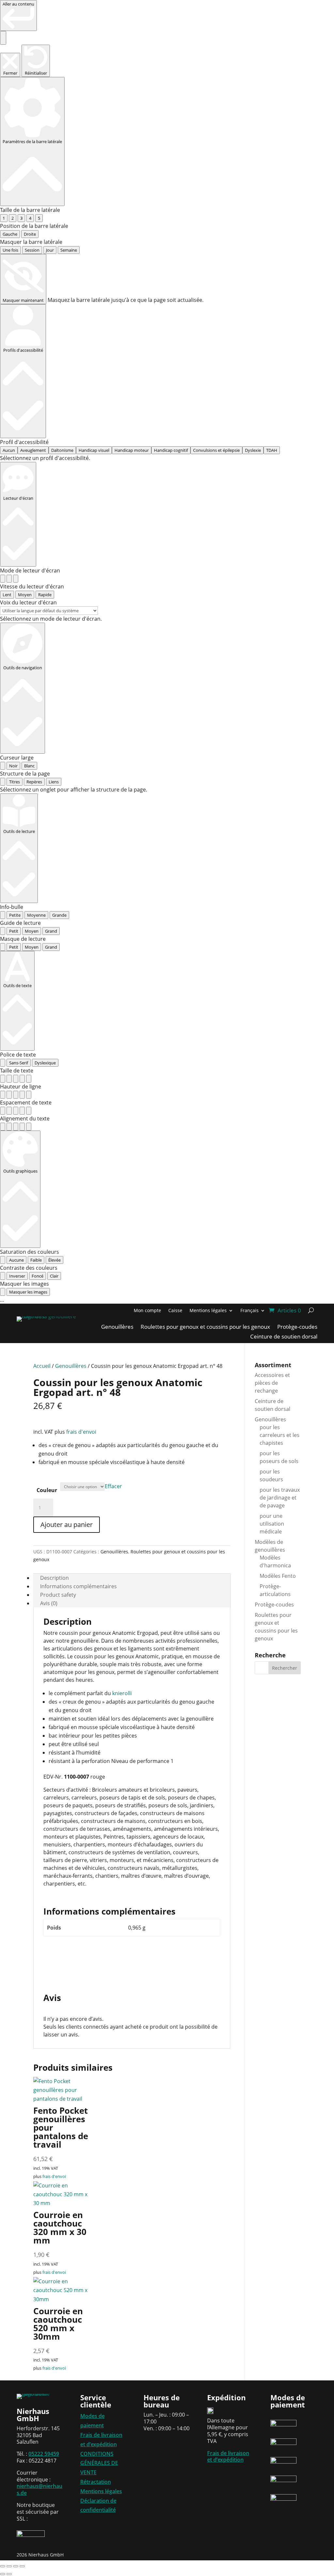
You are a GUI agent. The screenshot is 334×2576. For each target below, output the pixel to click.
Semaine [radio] (69, 250)
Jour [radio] (50, 250)
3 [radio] (21, 218)
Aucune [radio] (16, 1260)
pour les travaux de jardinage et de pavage (280, 1498)
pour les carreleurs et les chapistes (280, 1435)
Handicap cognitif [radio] (171, 450)
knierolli (122, 1693)
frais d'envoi (81, 1432)
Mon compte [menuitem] (147, 1311)
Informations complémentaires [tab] (78, 1586)
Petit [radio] (14, 931)
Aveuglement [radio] (33, 450)
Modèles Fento (278, 1576)
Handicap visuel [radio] (94, 450)
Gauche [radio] (10, 234)
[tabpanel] (167, 790)
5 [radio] (39, 218)
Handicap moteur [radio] (132, 450)
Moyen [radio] (25, 595)
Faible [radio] (36, 1260)
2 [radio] (13, 218)
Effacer (113, 1486)
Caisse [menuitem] (175, 1311)
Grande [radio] (59, 915)
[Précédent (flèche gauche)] (3, 2574)
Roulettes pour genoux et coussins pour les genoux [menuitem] (205, 1327)
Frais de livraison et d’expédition (228, 2457)
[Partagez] (16, 2566)
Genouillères (71, 1366)
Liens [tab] (54, 782)
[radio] (3, 579)
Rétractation (96, 2482)
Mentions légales (101, 2491)
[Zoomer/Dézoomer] (3, 2566)
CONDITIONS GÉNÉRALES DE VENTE (99, 2463)
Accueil (42, 1366)
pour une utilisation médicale (272, 1524)
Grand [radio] (51, 931)
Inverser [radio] (17, 1276)
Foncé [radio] (38, 1276)
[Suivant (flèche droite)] (9, 2574)
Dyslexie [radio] (253, 450)
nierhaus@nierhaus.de (39, 2489)
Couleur (47, 1490)
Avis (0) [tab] (49, 1603)
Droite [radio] (30, 234)
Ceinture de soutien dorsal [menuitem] (284, 1337)
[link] (18, 15)
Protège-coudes (274, 1605)
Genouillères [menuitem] (117, 1327)
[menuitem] (253, 1312)
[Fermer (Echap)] (22, 2566)
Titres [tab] (15, 782)
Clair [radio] (54, 1276)
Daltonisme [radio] (62, 450)
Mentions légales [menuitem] (208, 1311)
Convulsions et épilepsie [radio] (216, 450)
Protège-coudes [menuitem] (297, 1327)
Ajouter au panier (67, 1525)
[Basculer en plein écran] (9, 2566)
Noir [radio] (13, 766)
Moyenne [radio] (36, 915)
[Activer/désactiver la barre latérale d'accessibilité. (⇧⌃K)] (3, 38)
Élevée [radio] (54, 1260)
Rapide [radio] (45, 595)
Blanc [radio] (29, 766)
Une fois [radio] (10, 250)
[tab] (3, 782)
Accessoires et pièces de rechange (272, 1383)
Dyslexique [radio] (45, 1063)
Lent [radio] (7, 595)
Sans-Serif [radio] (19, 1063)
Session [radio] (32, 250)
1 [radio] (4, 218)
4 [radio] (30, 218)
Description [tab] (54, 1578)
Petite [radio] (15, 915)
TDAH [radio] (272, 450)
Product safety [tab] (58, 1595)
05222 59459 (44, 2454)
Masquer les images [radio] (28, 1292)
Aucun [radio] (9, 450)
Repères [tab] (34, 782)
